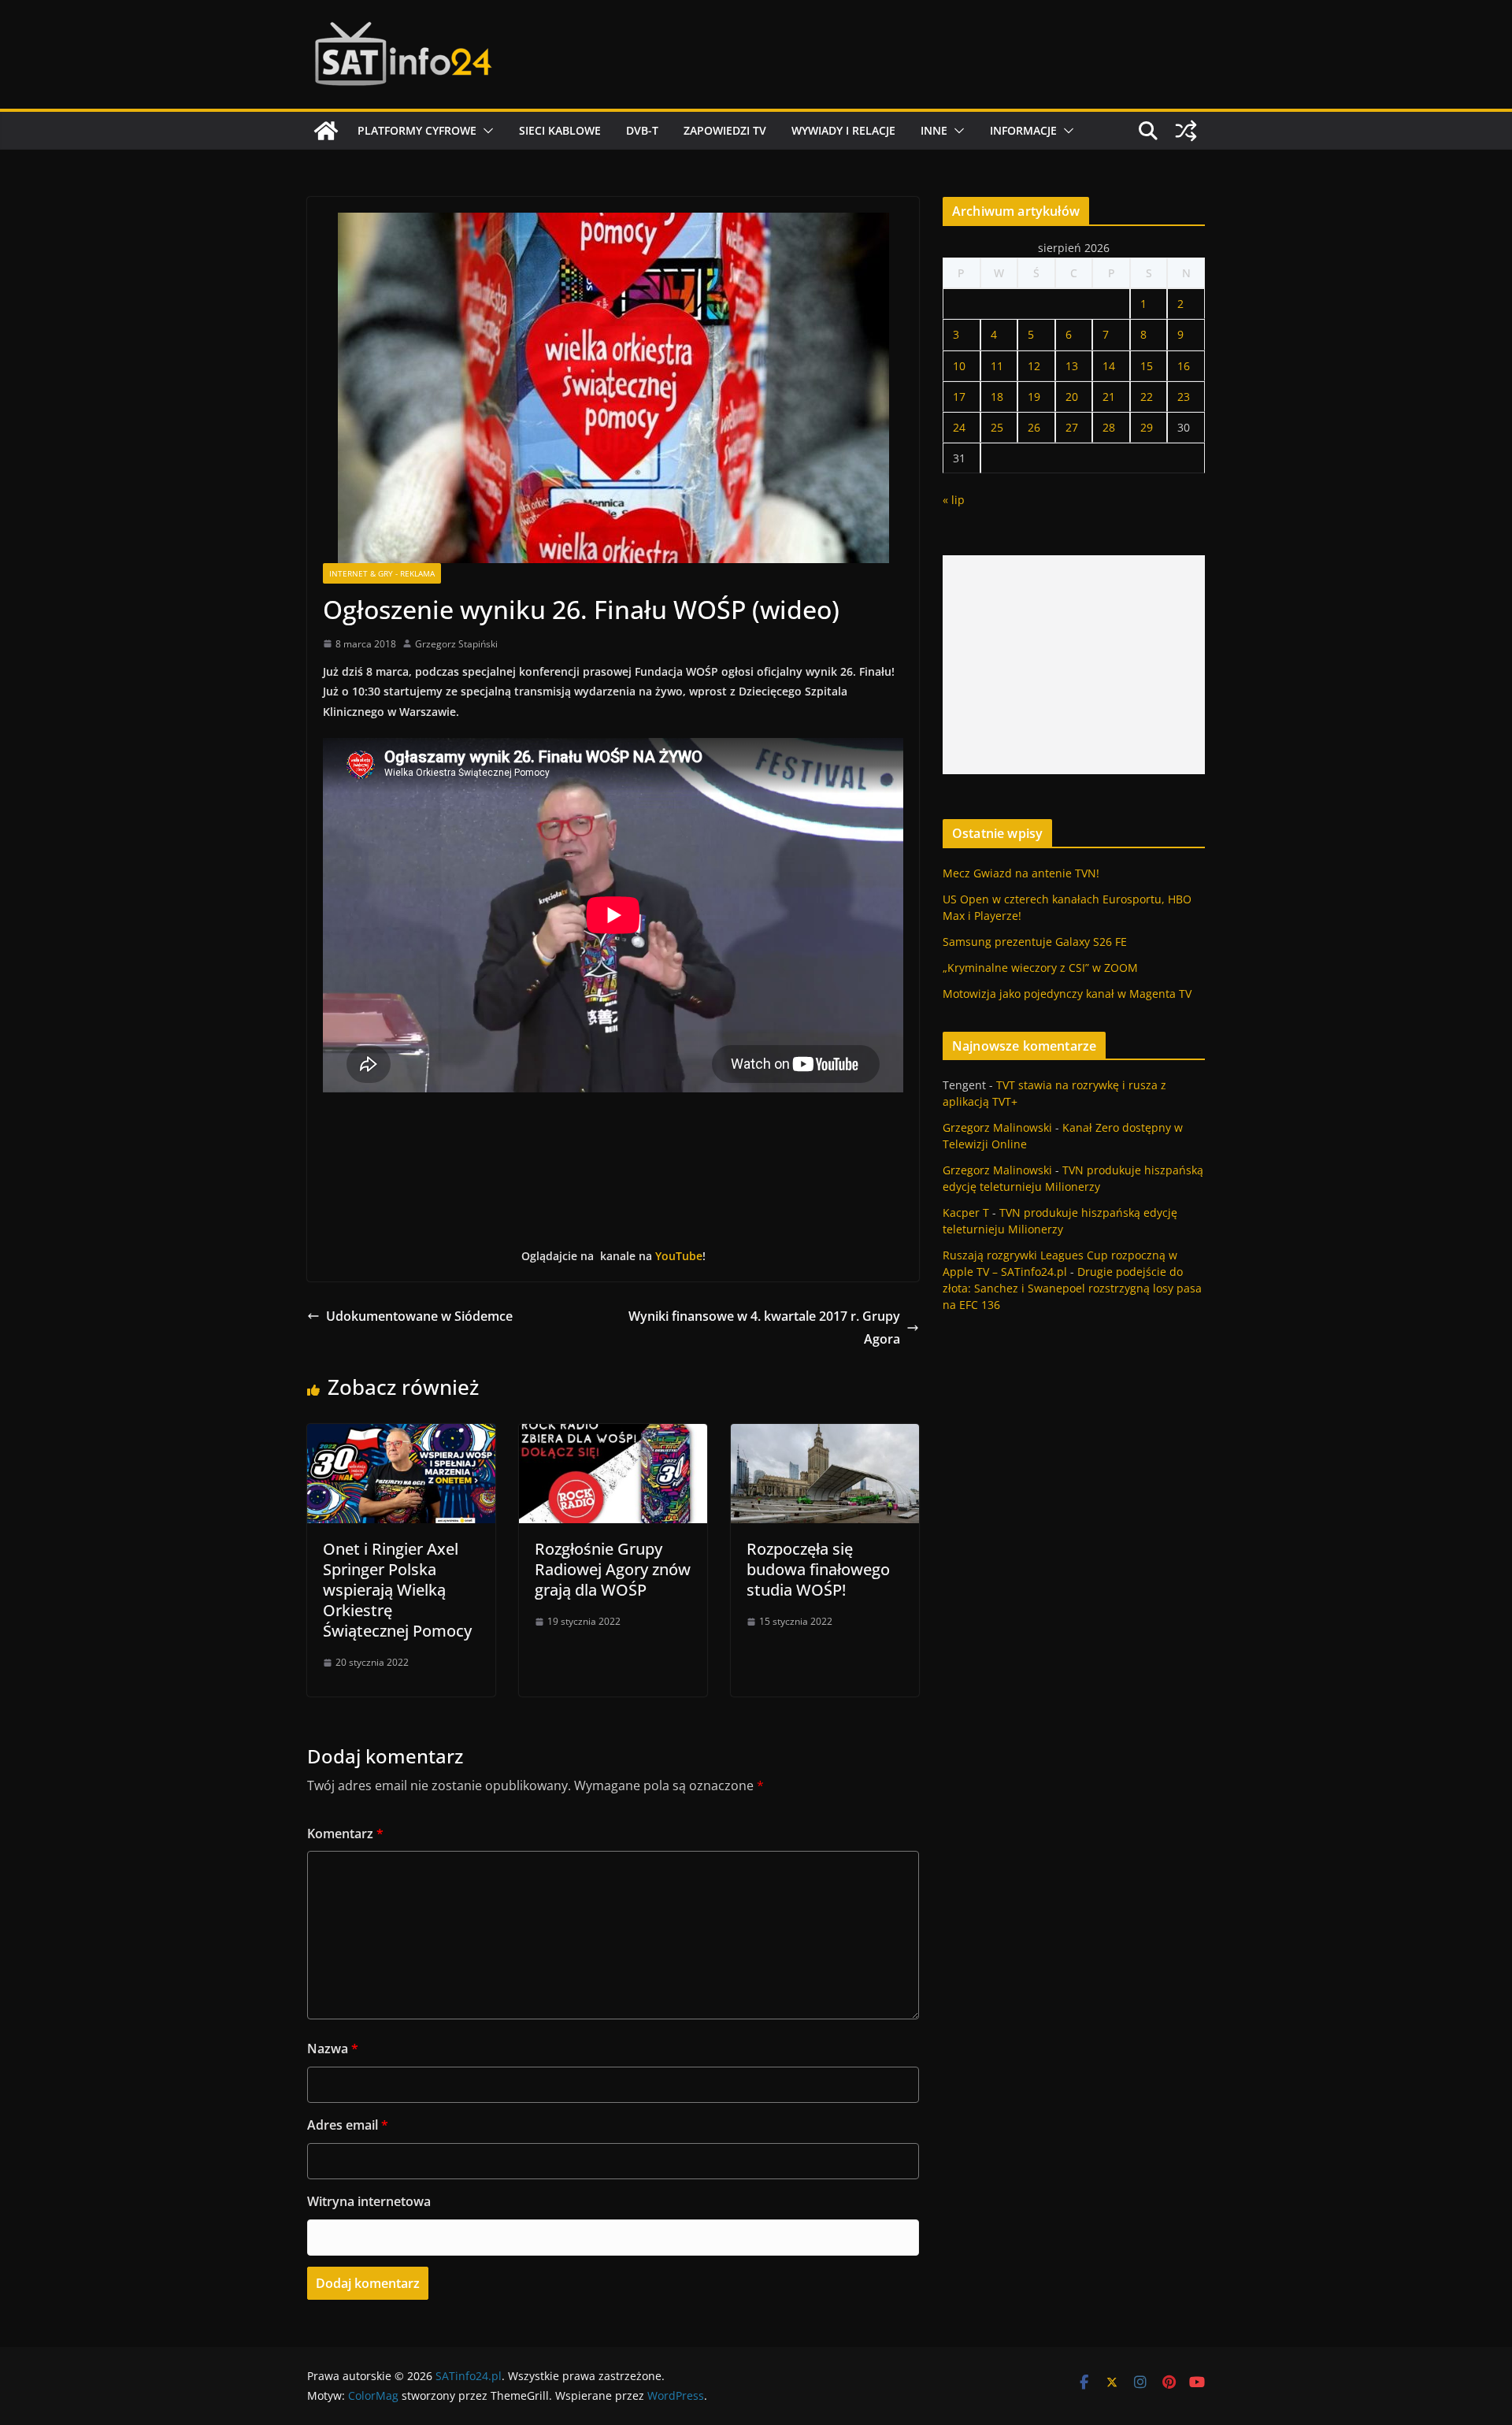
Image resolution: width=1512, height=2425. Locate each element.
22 (1147, 397)
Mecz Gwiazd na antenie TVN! (1021, 873)
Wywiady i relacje (843, 130)
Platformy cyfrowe (417, 130)
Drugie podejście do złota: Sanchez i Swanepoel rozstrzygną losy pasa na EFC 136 (1072, 1288)
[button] (485, 131)
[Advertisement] (1074, 665)
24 (959, 427)
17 (959, 397)
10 (959, 366)
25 (997, 427)
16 (1184, 366)
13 (1072, 366)
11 (997, 366)
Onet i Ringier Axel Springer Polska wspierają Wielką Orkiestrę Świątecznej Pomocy (397, 1590)
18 (997, 397)
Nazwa (333, 2049)
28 (1109, 427)
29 (1147, 427)
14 (1109, 366)
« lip (954, 500)
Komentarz (345, 1834)
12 (1034, 366)
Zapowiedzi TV (725, 130)
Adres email (348, 2125)
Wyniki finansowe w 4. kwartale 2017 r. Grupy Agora (764, 1327)
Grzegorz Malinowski (997, 1127)
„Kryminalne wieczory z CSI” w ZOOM (1040, 968)
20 (1072, 397)
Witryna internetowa (369, 2201)
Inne (934, 130)
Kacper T (966, 1212)
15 (1147, 366)
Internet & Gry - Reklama (382, 573)
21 (1109, 397)
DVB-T (642, 130)
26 (1034, 427)
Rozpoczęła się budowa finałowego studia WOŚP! (818, 1569)
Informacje (1023, 130)
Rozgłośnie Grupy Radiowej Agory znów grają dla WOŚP (613, 1569)
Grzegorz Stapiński (456, 644)
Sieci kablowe (560, 130)
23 (1184, 397)
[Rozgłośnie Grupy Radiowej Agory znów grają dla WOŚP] (613, 1435)
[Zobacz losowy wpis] (1186, 131)
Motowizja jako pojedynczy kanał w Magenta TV (1067, 994)
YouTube (679, 1256)
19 (1034, 397)
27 (1072, 427)
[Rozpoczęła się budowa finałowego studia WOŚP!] (825, 1435)
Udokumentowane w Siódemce (419, 1316)
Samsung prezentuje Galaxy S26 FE (1035, 942)
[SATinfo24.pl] (326, 131)
